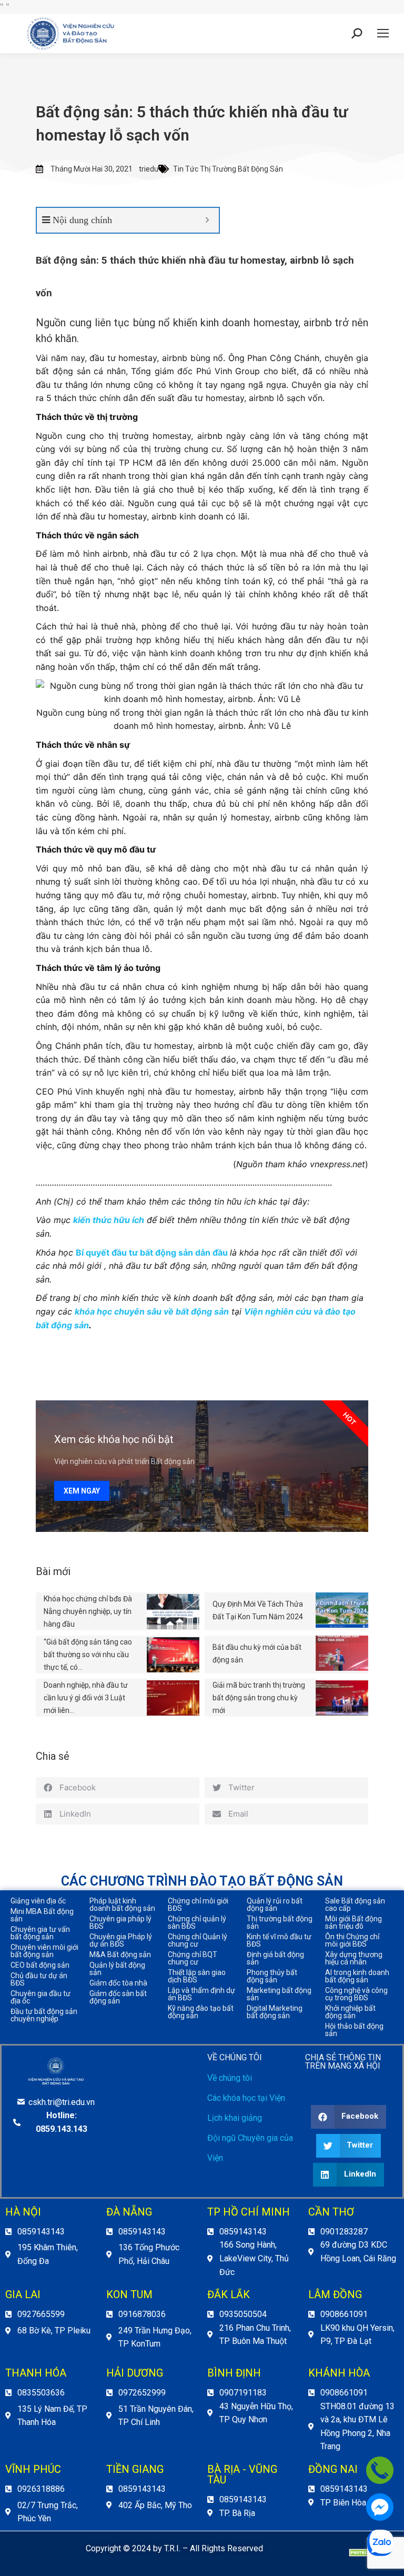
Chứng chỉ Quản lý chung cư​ (198, 1940)
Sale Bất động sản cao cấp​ (355, 1905)
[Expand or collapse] (207, 220)
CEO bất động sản (40, 1965)
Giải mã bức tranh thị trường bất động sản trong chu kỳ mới (259, 1698)
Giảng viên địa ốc (38, 1901)
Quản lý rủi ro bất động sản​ (275, 1905)
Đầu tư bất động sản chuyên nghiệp (44, 2015)
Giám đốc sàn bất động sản (118, 1997)
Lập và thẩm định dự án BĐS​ (201, 1994)
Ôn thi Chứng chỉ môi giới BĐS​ (352, 1940)
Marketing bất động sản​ (279, 1994)
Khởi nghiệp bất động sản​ (350, 2012)
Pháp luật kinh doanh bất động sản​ (122, 1905)
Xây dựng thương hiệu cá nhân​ (354, 1958)
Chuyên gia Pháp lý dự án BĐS (121, 1940)
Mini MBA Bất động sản (42, 1915)
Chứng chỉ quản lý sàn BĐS (197, 1922)
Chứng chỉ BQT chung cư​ (193, 1958)
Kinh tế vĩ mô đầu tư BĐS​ (279, 1940)
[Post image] (173, 1612)
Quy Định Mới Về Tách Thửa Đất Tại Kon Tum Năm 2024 (258, 1610)
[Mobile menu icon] (383, 33)
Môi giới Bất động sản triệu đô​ (353, 1922)
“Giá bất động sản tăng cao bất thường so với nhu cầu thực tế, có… (88, 1655)
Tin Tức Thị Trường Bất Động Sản (228, 169)
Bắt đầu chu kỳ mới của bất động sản (257, 1653)
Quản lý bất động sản (117, 1969)
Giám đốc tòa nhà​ (118, 1983)
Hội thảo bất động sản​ (354, 2030)
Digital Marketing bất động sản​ (275, 2012)
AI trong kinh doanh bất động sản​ (357, 1976)
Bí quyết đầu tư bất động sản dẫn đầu (152, 1252)
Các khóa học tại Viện (246, 2098)
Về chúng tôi (230, 2078)
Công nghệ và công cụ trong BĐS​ (356, 1994)
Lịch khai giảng (235, 2118)
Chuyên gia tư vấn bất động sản (40, 1933)
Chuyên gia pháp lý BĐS (120, 1922)
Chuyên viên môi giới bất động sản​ (44, 1951)
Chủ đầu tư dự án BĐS (39, 1979)
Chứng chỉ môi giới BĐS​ (198, 1905)
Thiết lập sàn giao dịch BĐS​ (197, 1976)
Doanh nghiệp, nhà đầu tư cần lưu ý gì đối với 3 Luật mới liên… (86, 1698)
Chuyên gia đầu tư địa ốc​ (41, 1997)
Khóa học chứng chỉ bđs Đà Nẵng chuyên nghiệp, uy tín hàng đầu (88, 1611)
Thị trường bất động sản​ (280, 1922)
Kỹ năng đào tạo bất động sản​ (201, 2012)
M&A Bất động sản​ (120, 1954)
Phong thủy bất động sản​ (272, 1976)
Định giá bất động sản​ (275, 1958)
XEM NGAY (82, 1491)
